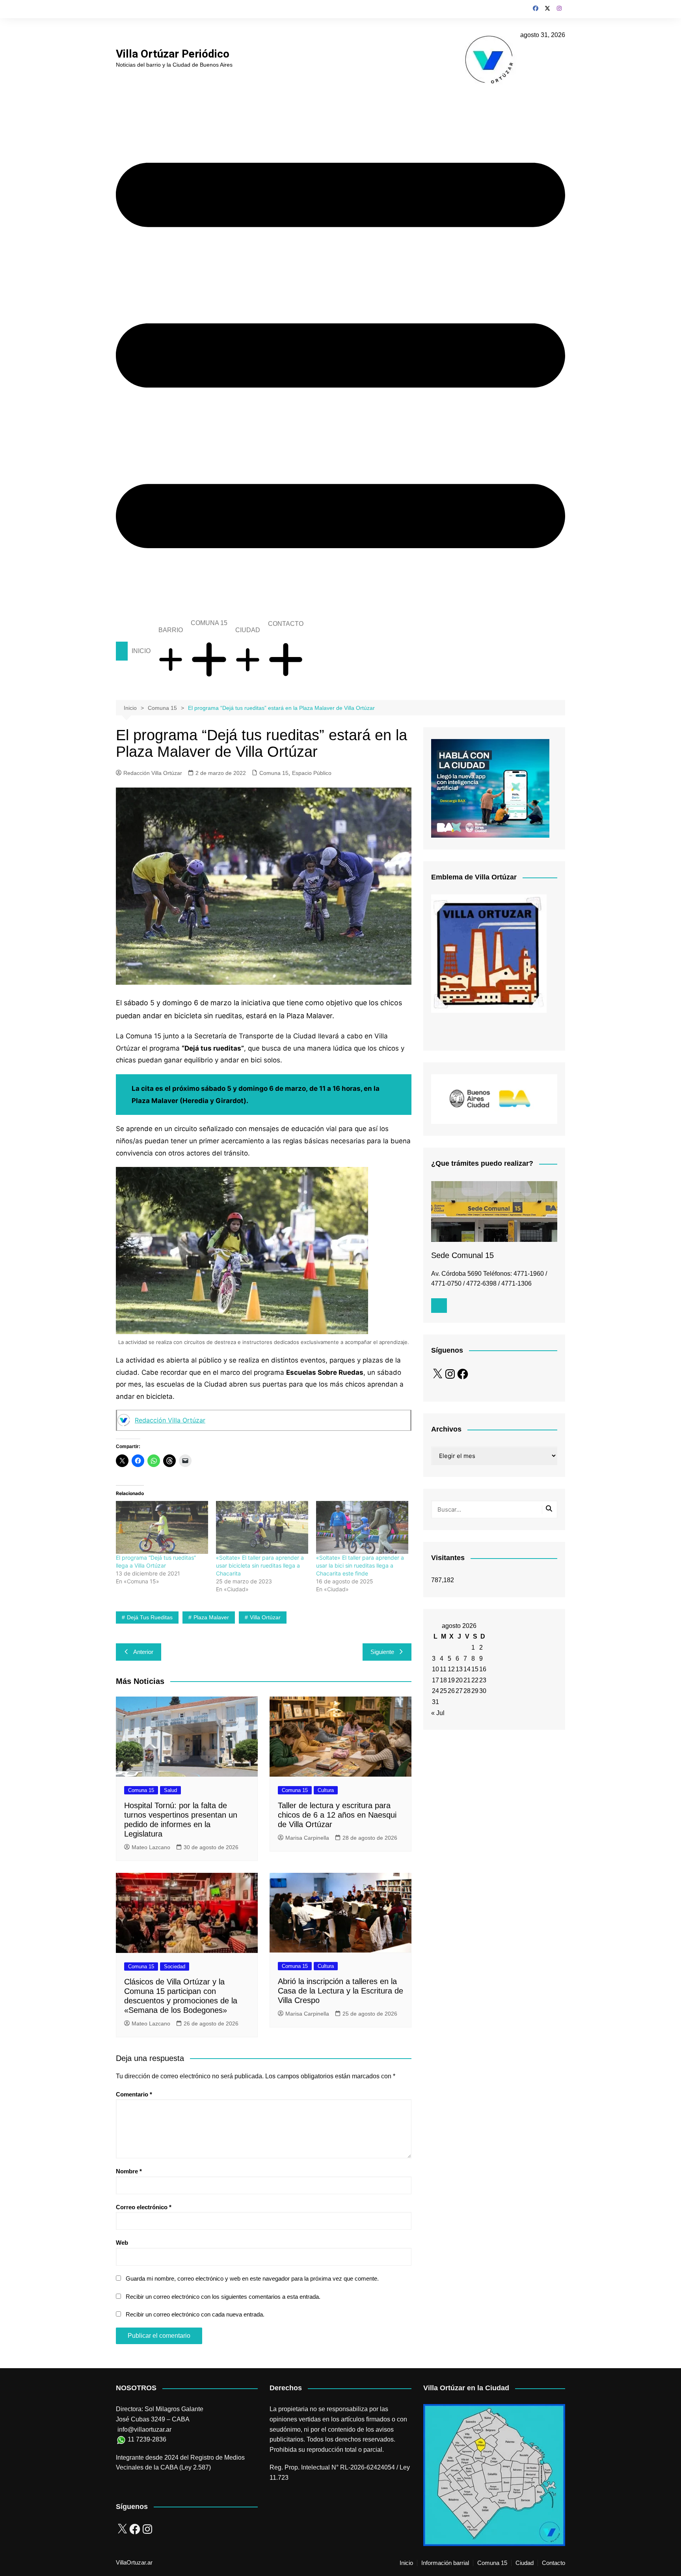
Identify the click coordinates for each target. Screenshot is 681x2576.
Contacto (554, 2563)
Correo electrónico (144, 2207)
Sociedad (175, 1967)
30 (483, 1691)
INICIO (141, 651)
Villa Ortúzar (265, 1617)
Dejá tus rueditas (150, 1617)
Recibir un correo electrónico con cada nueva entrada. (195, 2314)
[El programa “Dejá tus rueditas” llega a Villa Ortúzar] (162, 1527)
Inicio (406, 2563)
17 (435, 1680)
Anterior (143, 1652)
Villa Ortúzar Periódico (173, 54)
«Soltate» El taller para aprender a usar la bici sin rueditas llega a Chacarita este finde (360, 1565)
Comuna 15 (274, 773)
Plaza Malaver (211, 1617)
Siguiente (382, 1652)
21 (467, 1680)
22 (475, 1680)
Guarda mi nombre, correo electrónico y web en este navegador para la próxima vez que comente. (252, 2278)
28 (467, 1691)
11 (443, 1669)
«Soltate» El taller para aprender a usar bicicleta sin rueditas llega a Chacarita (260, 1565)
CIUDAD (248, 630)
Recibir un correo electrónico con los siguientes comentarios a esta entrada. (223, 2297)
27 (459, 1691)
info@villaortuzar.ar (144, 2429)
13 (459, 1669)
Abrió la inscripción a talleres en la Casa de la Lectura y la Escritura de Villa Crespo (340, 1991)
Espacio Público (312, 773)
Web (122, 2243)
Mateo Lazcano (151, 1847)
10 (435, 1669)
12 (451, 1669)
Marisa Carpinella (307, 1838)
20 (459, 1680)
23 (483, 1680)
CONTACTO (286, 624)
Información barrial (445, 2563)
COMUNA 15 (209, 623)
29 (475, 1691)
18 (443, 1680)
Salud (170, 1790)
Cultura (326, 1790)
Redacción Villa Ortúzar (153, 773)
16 (483, 1669)
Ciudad (525, 2563)
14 (467, 1669)
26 (451, 1691)
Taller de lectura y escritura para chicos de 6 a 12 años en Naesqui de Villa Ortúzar (337, 1815)
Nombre (129, 2171)
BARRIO (171, 630)
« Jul (438, 1713)
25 (443, 1691)
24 (435, 1691)
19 (451, 1680)
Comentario (134, 2094)
